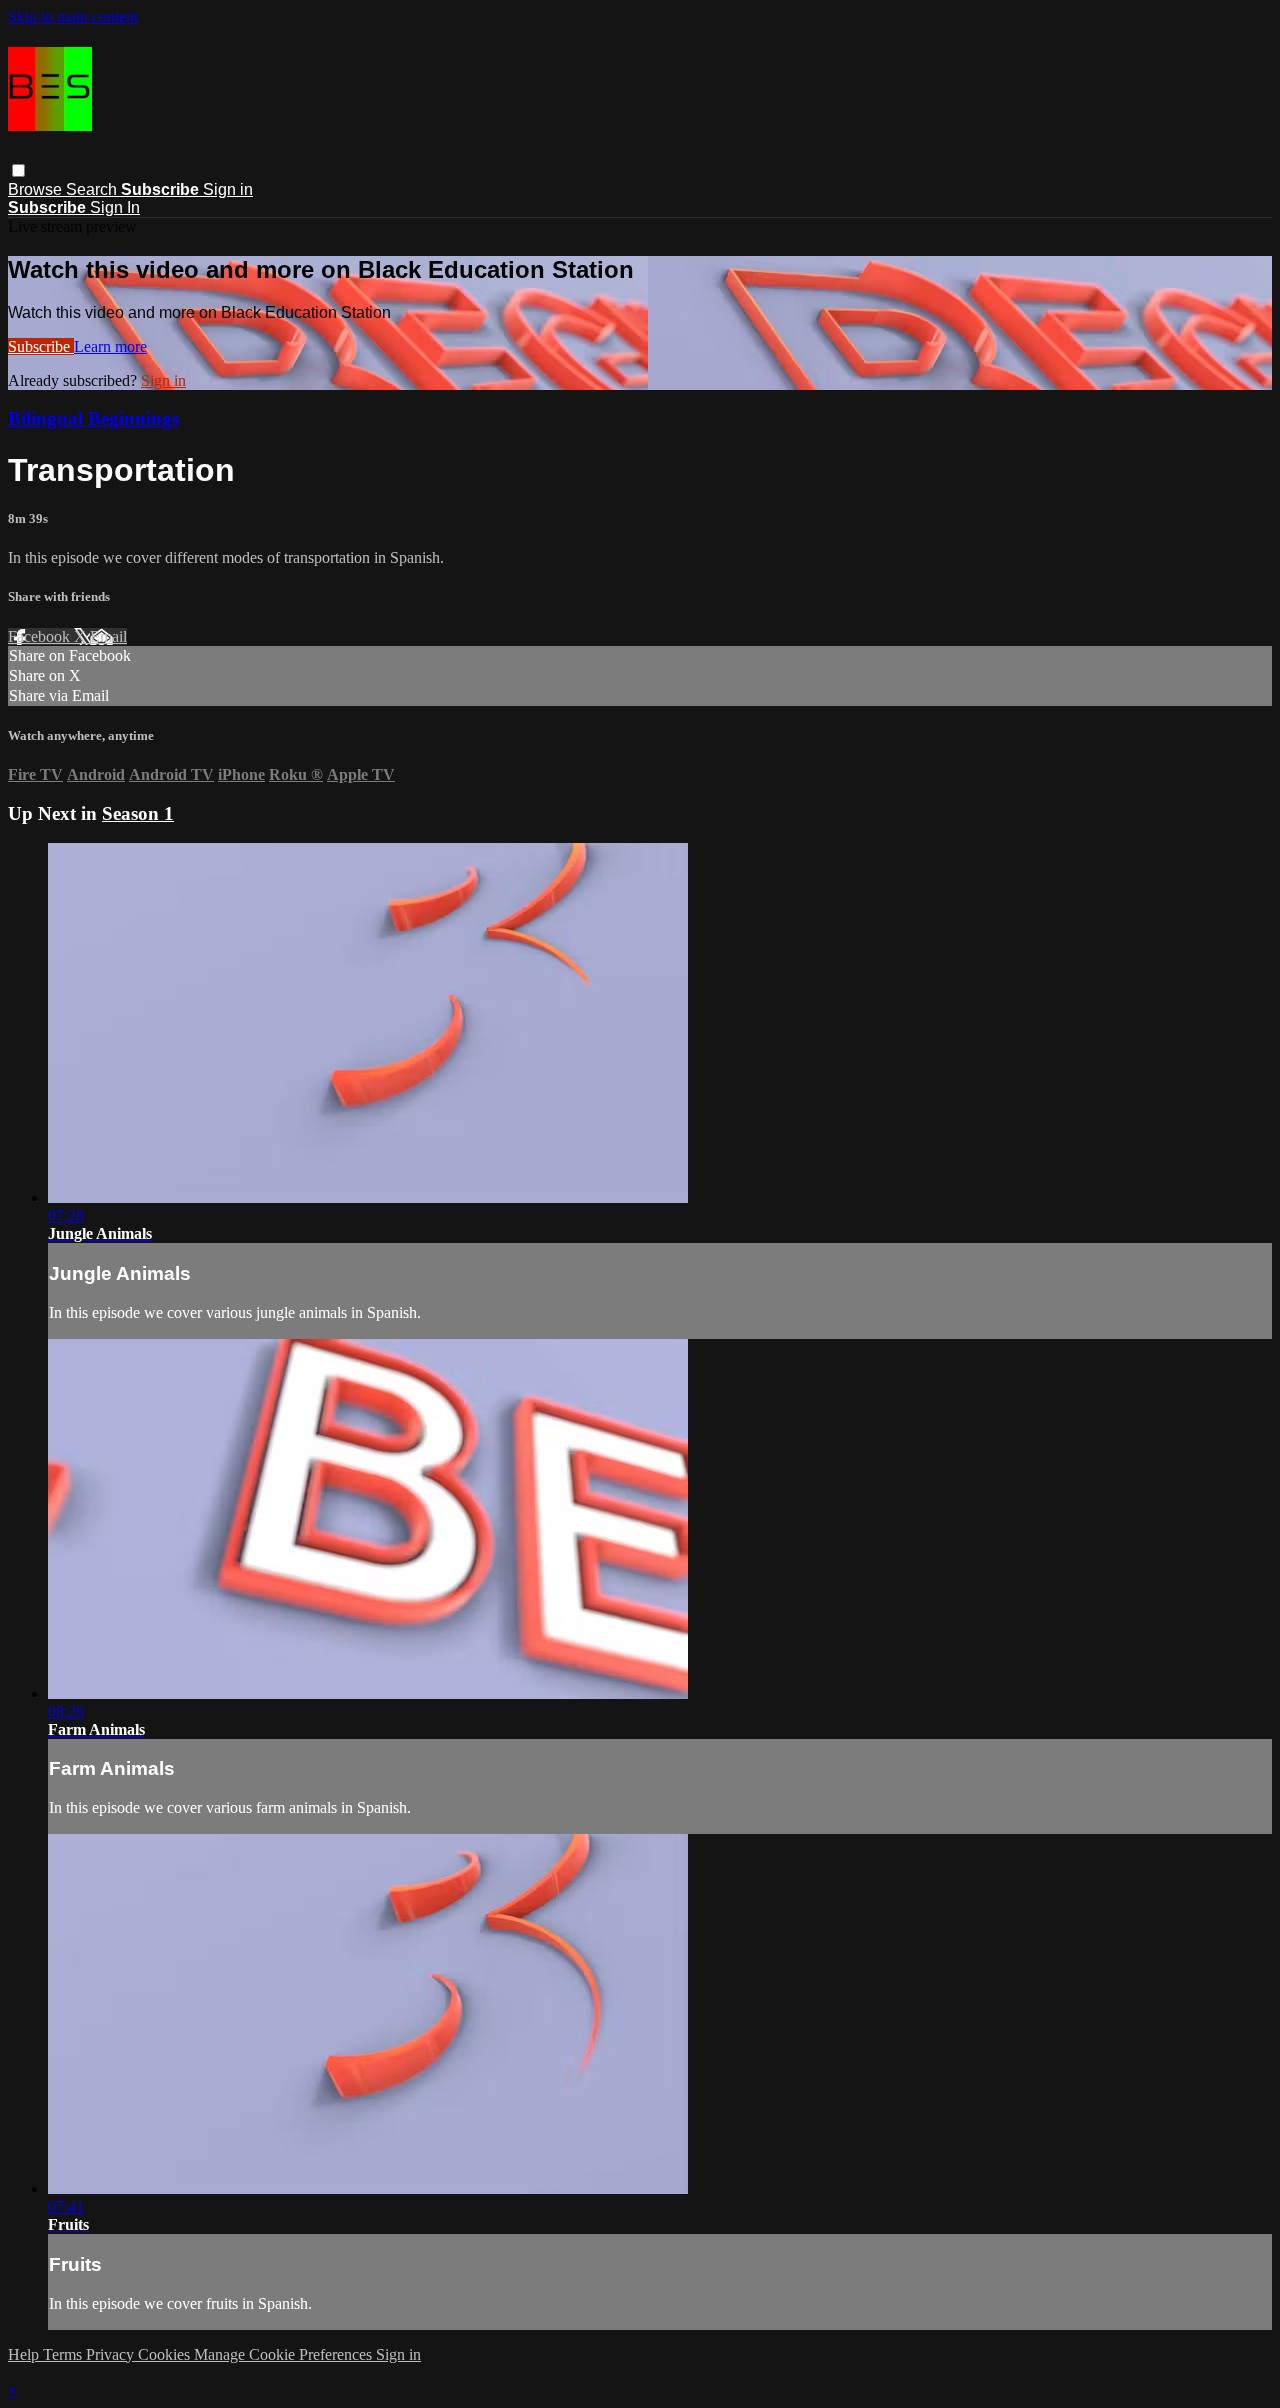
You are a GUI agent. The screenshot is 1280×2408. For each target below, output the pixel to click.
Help (25, 2354)
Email (108, 636)
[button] (18, 170)
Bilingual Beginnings (93, 418)
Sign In (115, 207)
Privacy (112, 2354)
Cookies (166, 2354)
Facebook (41, 636)
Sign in (228, 189)
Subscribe (41, 346)
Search (93, 189)
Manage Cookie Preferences (285, 2354)
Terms (64, 2354)
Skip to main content (73, 16)
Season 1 (138, 813)
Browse (37, 189)
